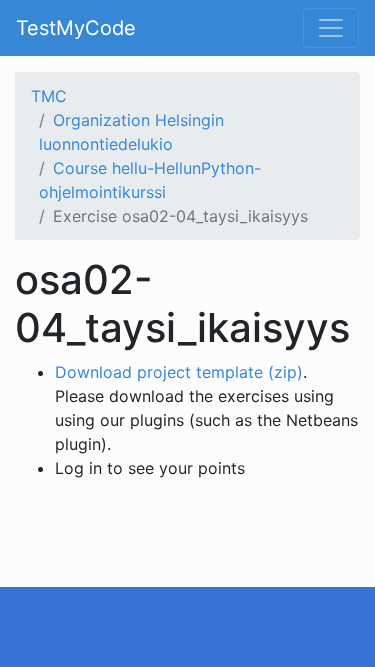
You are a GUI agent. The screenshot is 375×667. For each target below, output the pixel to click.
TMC (49, 96)
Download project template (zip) (179, 372)
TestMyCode (76, 28)
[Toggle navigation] (331, 28)
